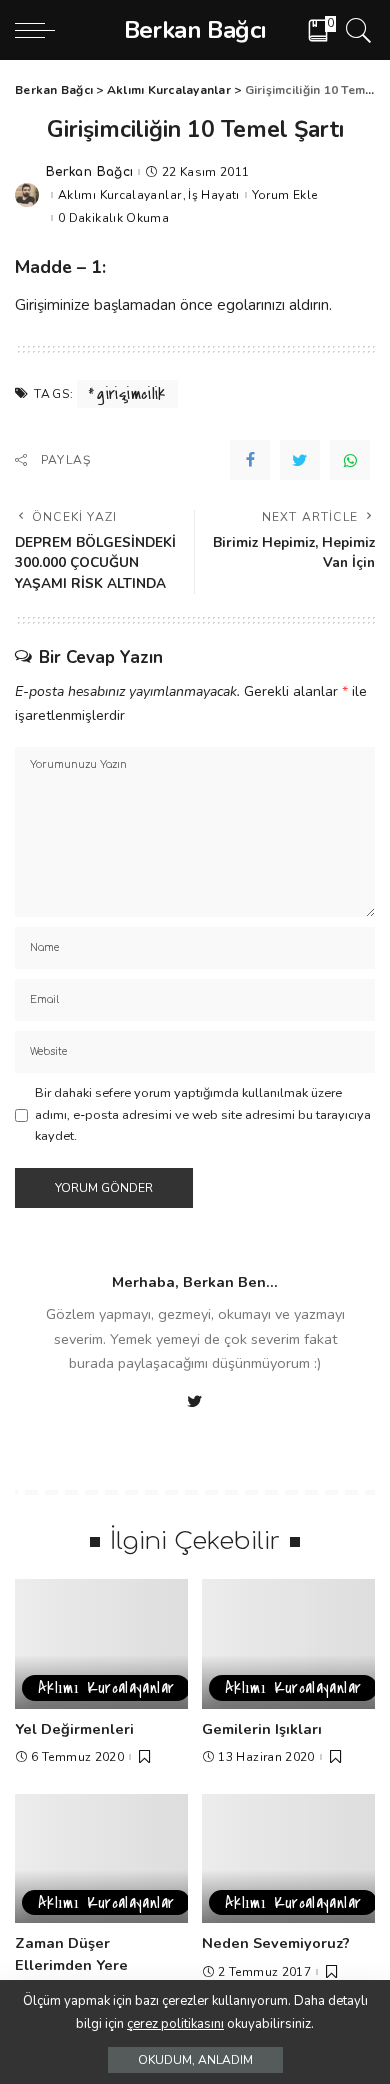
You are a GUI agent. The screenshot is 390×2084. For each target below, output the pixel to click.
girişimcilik (131, 394)
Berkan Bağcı (89, 172)
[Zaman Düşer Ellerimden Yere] (101, 1859)
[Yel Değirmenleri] (101, 1644)
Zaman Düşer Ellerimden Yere (71, 1954)
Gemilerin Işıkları (262, 1729)
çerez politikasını (175, 2024)
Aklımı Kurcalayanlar (119, 195)
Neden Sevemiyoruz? (276, 1943)
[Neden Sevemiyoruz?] (288, 1859)
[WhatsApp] (350, 460)
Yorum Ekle (285, 195)
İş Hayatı (213, 195)
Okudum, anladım (195, 2060)
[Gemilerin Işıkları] (288, 1644)
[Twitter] (300, 460)
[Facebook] (250, 460)
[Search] (355, 30)
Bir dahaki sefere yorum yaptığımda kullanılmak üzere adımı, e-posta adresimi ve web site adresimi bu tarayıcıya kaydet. (203, 1114)
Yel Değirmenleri (74, 1729)
